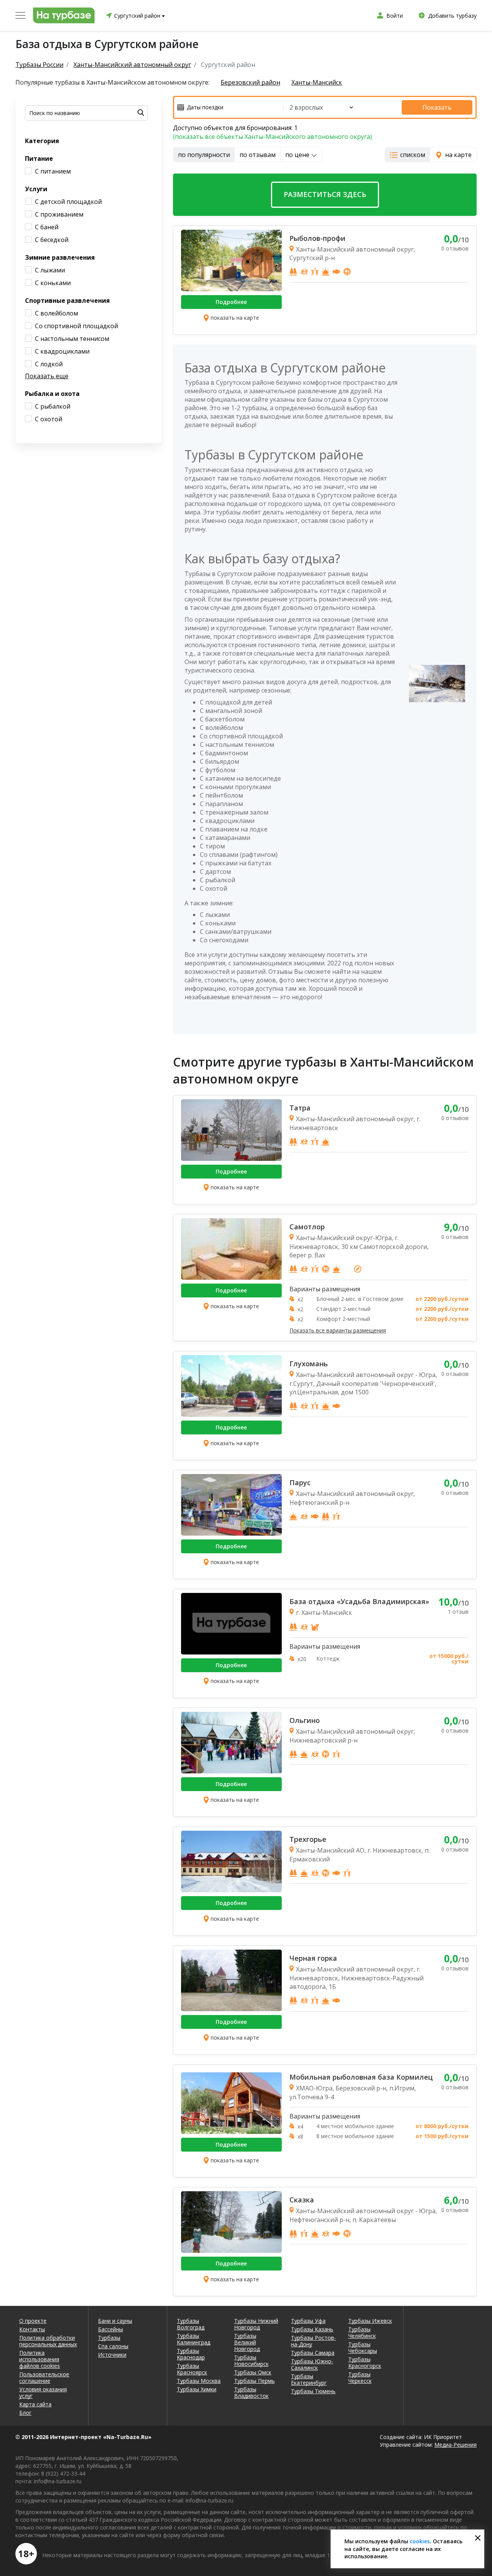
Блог (25, 2413)
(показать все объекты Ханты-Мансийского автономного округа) (273, 137)
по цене (298, 155)
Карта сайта (35, 2404)
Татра (300, 1108)
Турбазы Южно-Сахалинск (312, 2364)
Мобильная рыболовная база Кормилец (361, 2077)
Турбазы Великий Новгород (247, 2342)
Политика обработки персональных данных (48, 2341)
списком (413, 155)
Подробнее (231, 302)
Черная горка (313, 1958)
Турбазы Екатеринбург (309, 2379)
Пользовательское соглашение (44, 2377)
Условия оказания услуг (43, 2392)
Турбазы (109, 2338)
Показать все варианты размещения (338, 1331)
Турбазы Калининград (194, 2339)
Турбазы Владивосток (251, 2392)
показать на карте (235, 318)
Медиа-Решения (455, 2445)
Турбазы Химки (197, 2389)
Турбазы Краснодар (191, 2354)
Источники (112, 2355)
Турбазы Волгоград (191, 2324)
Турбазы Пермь (254, 2381)
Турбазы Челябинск (362, 2332)
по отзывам (258, 155)
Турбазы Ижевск (370, 2321)
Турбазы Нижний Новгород (256, 2324)
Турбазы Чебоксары (363, 2347)
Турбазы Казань (312, 2329)
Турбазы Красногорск (365, 2362)
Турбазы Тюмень (313, 2391)
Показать (437, 107)
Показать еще (47, 376)
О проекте (33, 2321)
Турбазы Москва (199, 2381)
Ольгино (305, 1720)
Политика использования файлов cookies (40, 2359)
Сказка (302, 2200)
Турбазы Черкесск (360, 2377)
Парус (300, 1482)
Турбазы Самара (313, 2353)
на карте (458, 155)
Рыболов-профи (317, 238)
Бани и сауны (115, 2321)
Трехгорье (308, 1839)
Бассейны (111, 2329)
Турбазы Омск (253, 2372)
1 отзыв (458, 1612)
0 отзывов (455, 248)
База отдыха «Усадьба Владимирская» (359, 1601)
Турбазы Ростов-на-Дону (313, 2341)
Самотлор (307, 1227)
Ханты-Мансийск (317, 83)
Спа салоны (113, 2346)
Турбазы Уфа (308, 2321)
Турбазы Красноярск (192, 2369)
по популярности (204, 155)
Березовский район (250, 83)
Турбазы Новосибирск (251, 2361)
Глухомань (309, 1364)
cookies (420, 2541)
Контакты (32, 2329)
